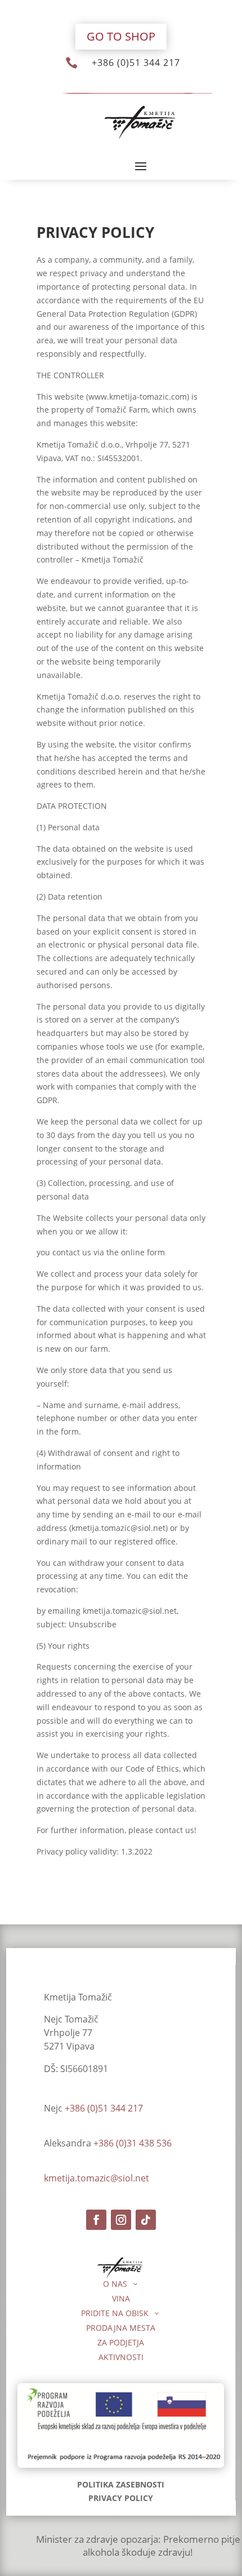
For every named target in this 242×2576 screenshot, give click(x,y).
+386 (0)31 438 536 (133, 2143)
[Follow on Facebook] (96, 2220)
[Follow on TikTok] (146, 2220)
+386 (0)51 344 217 (136, 63)
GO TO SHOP (121, 36)
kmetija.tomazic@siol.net (97, 2178)
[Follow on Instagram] (121, 2220)
